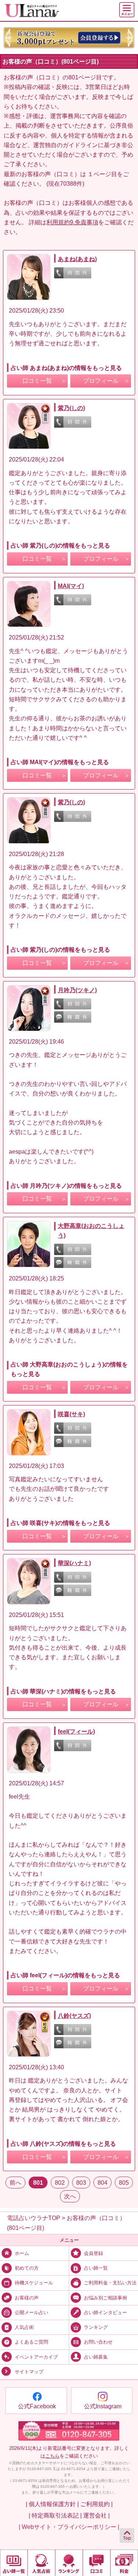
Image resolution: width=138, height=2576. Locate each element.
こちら (52, 2456)
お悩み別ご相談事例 (105, 2297)
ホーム (22, 2253)
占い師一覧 (96, 2268)
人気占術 (24, 2327)
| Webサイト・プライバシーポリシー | (69, 2527)
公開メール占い (31, 2313)
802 (60, 2183)
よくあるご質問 (31, 2342)
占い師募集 (96, 2357)
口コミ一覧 (37, 381)
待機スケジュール (34, 2283)
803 (81, 2183)
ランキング (96, 2327)
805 (124, 2183)
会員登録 (93, 2253)
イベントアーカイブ (36, 2357)
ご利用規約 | (96, 2504)
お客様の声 (27, 2297)
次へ (70, 2196)
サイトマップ (29, 2372)
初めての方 (27, 2268)
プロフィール (101, 381)
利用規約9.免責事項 (72, 222)
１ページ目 (102, 174)
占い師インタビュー (105, 2313)
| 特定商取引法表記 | (55, 2515)
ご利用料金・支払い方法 (110, 2283)
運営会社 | (96, 2515)
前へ (15, 2183)
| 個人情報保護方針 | (52, 2504)
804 (102, 2183)
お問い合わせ (98, 2342)
